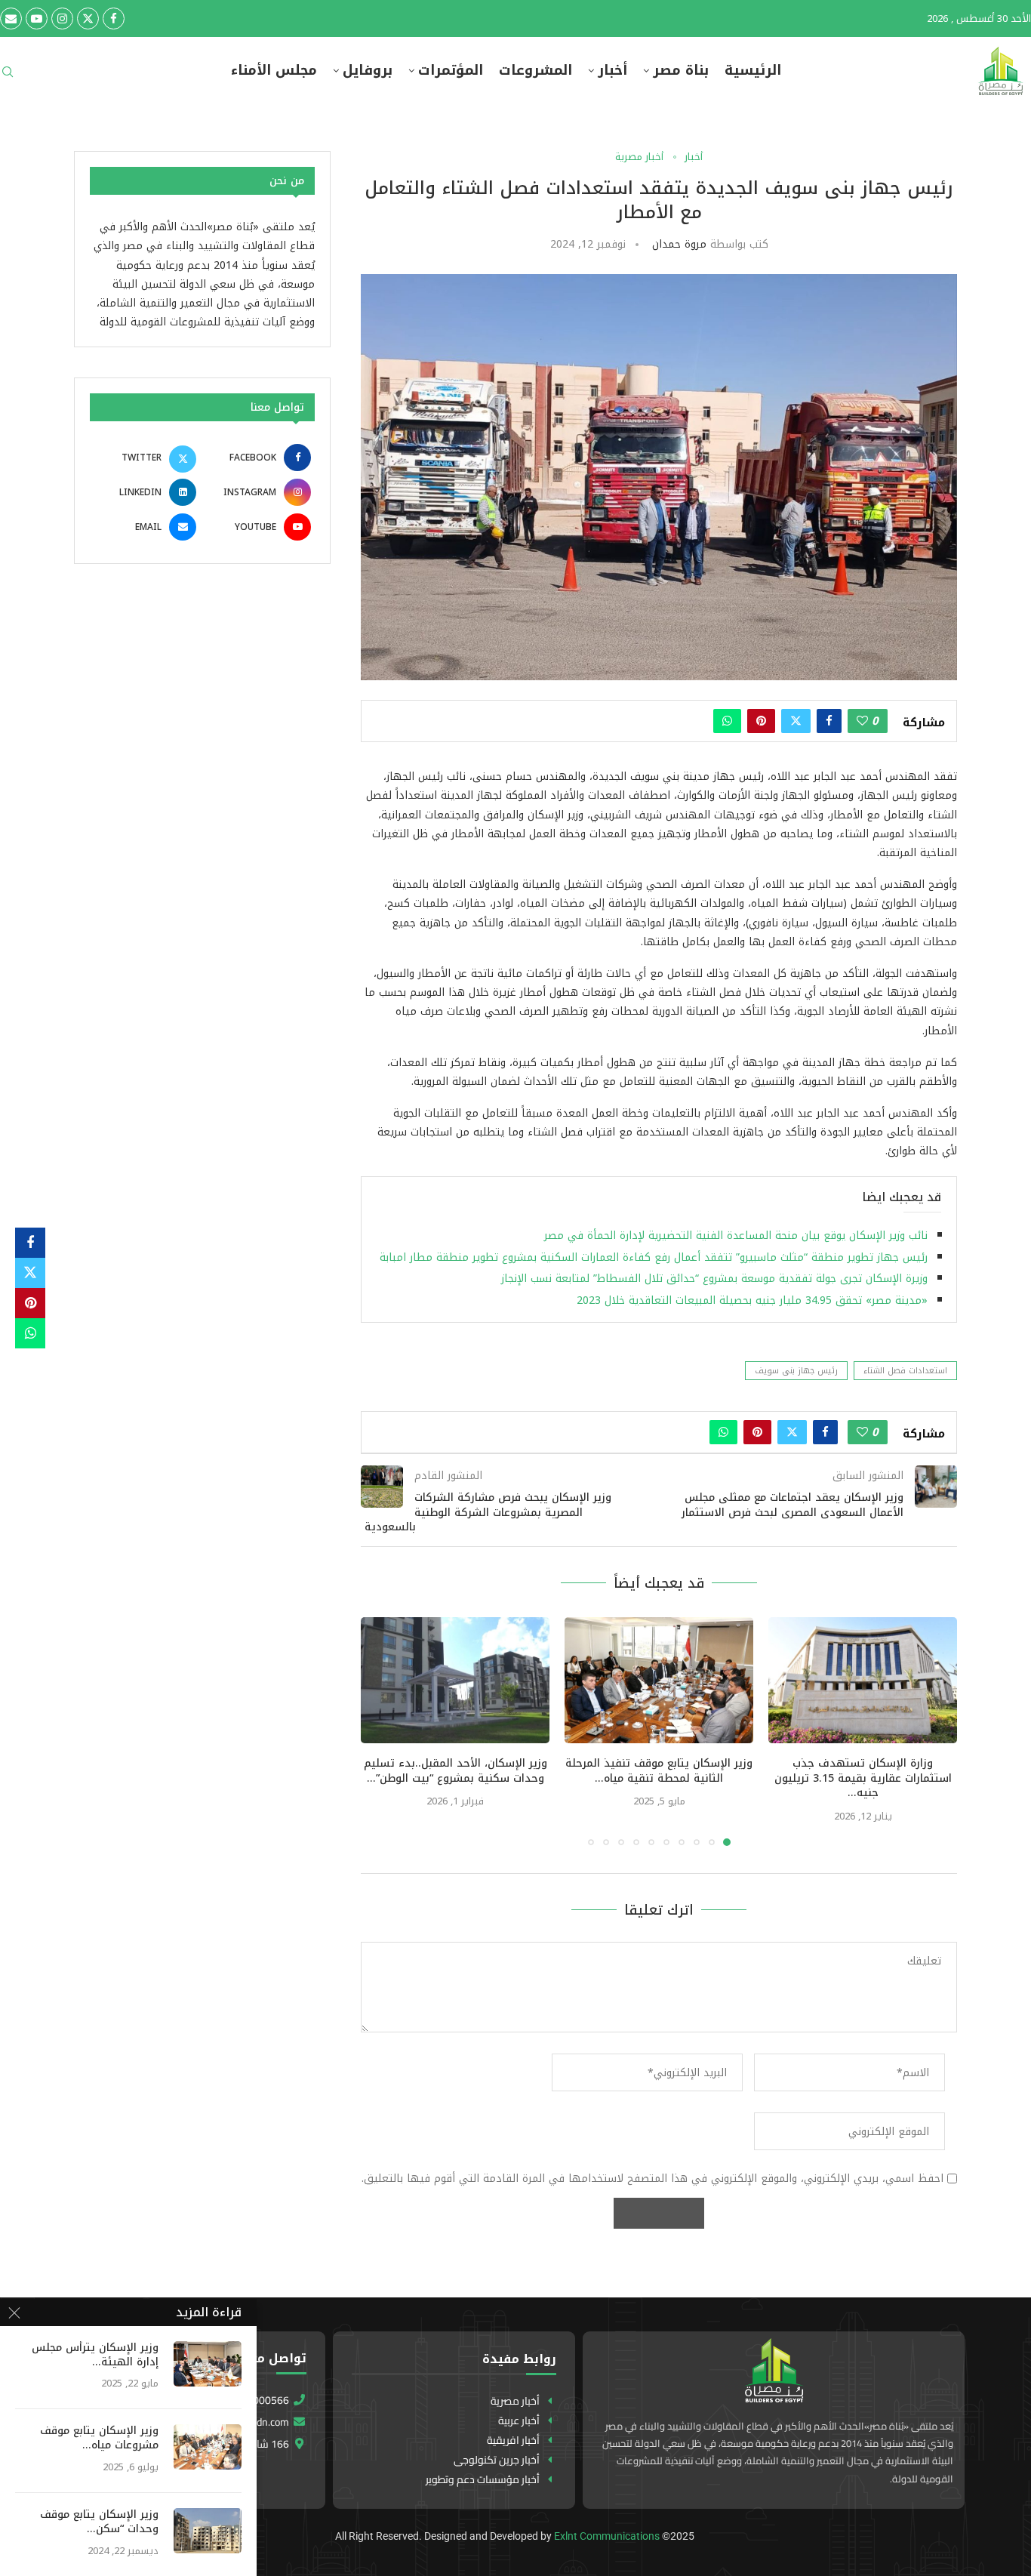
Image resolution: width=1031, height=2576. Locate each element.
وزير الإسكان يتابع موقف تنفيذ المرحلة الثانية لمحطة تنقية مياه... (659, 1771)
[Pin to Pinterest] (761, 721)
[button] (381, 1730)
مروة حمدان (679, 244)
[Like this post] (862, 721)
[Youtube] (37, 18)
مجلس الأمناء (274, 71)
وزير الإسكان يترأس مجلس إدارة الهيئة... (95, 2356)
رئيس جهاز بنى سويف (796, 1371)
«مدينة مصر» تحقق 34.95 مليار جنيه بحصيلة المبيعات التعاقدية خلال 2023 (752, 1300)
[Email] (11, 18)
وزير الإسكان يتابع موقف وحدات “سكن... (99, 2522)
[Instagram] (62, 18)
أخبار (612, 71)
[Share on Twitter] (796, 721)
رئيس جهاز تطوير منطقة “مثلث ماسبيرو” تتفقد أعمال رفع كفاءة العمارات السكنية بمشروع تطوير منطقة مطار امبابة (654, 1257)
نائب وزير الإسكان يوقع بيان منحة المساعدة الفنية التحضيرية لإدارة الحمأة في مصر (736, 1236)
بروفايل (368, 71)
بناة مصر (681, 71)
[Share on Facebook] (829, 721)
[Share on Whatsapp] (727, 721)
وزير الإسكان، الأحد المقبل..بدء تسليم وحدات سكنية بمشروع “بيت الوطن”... (455, 1771)
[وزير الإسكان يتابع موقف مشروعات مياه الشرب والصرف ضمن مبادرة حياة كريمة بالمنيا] (208, 2447)
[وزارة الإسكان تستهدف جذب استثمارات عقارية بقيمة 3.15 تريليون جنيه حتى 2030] (863, 1680)
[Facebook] (114, 18)
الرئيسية (753, 71)
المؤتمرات (451, 71)
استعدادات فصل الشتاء (905, 1371)
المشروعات (536, 71)
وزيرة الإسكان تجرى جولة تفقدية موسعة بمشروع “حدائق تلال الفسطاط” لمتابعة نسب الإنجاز (714, 1279)
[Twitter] (88, 18)
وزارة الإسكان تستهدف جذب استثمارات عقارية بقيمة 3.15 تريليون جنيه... (863, 1778)
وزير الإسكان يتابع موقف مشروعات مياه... (99, 2439)
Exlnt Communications (607, 2536)
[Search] (8, 77)
